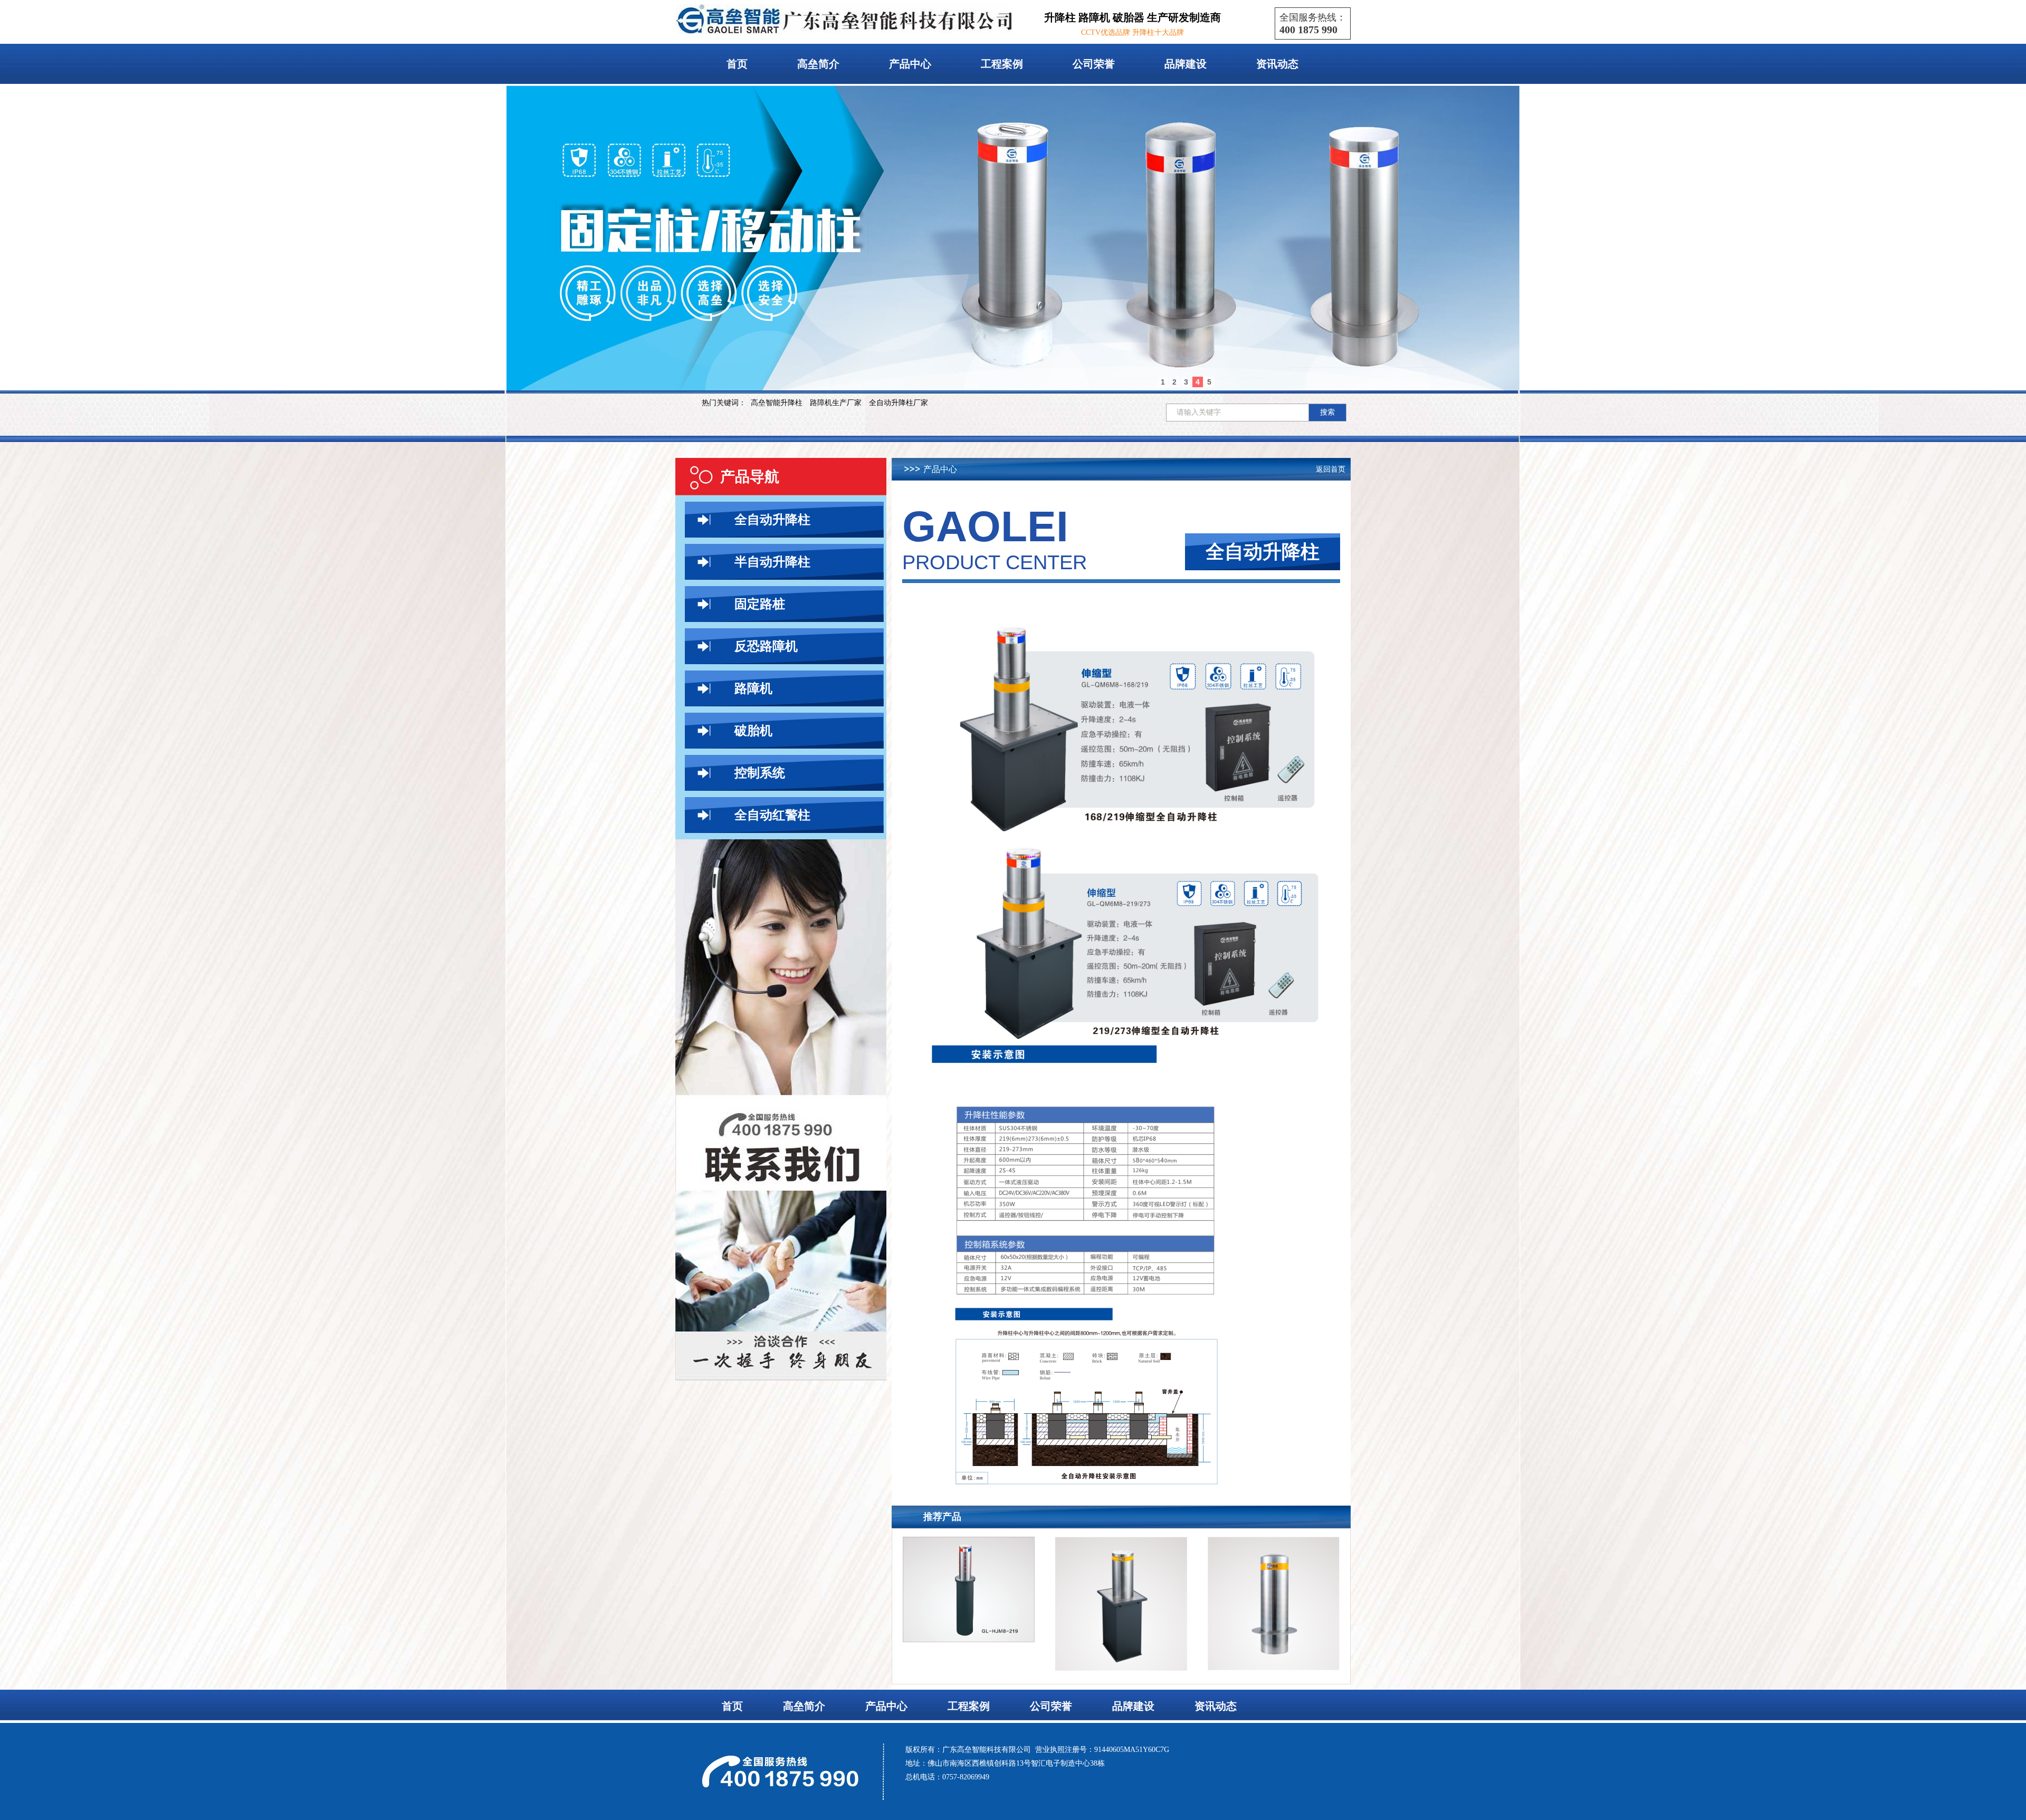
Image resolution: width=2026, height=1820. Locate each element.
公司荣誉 (1094, 64)
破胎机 (753, 731)
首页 (737, 64)
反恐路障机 (766, 646)
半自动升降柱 (772, 562)
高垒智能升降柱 (777, 403)
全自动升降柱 (772, 520)
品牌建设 (1186, 64)
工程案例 (1002, 64)
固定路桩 (760, 604)
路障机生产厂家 (836, 403)
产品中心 (910, 64)
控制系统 (760, 773)
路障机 (753, 688)
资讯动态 (1277, 64)
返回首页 (1331, 469)
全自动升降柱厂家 (899, 403)
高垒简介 (818, 64)
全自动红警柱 (772, 815)
